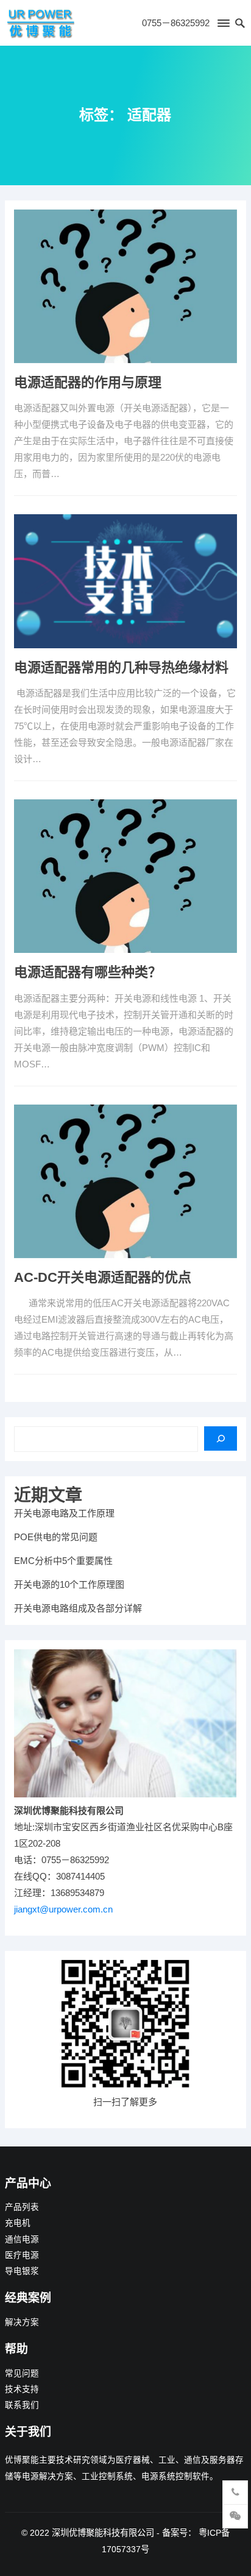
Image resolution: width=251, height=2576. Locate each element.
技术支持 (22, 2389)
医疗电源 (22, 2255)
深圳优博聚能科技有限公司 (103, 2533)
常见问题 (22, 2373)
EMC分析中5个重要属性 (63, 1561)
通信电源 (22, 2239)
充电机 (18, 2223)
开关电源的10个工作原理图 (69, 1584)
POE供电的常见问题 (56, 1537)
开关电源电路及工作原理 (64, 1513)
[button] (223, 26)
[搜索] (221, 1438)
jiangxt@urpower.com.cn (63, 1909)
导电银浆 (22, 2271)
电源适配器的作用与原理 (88, 382)
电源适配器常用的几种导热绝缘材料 (121, 667)
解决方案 (22, 2322)
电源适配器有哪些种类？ (88, 972)
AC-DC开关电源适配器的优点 (103, 1277)
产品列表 (22, 2207)
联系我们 (22, 2405)
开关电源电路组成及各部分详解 (78, 1608)
